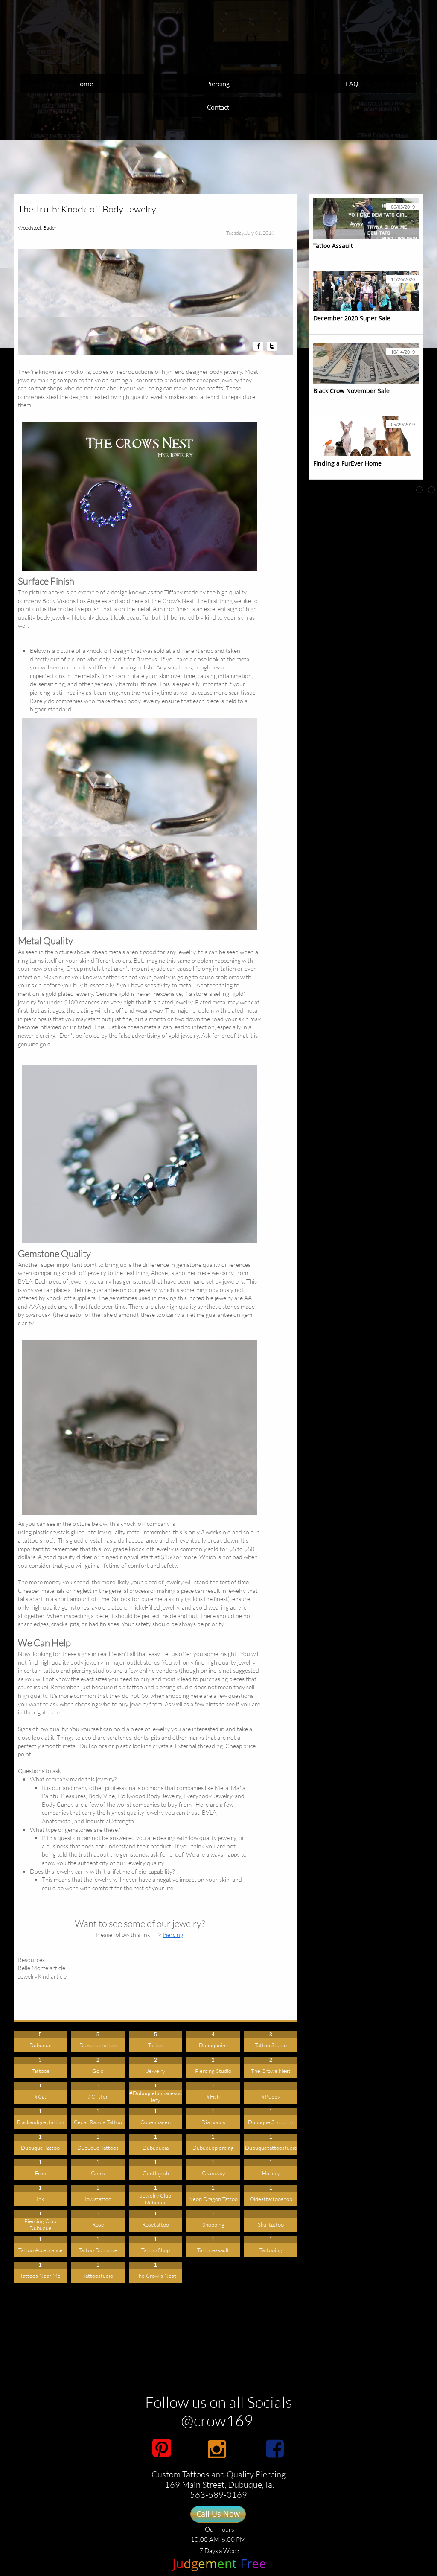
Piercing (173, 1934)
